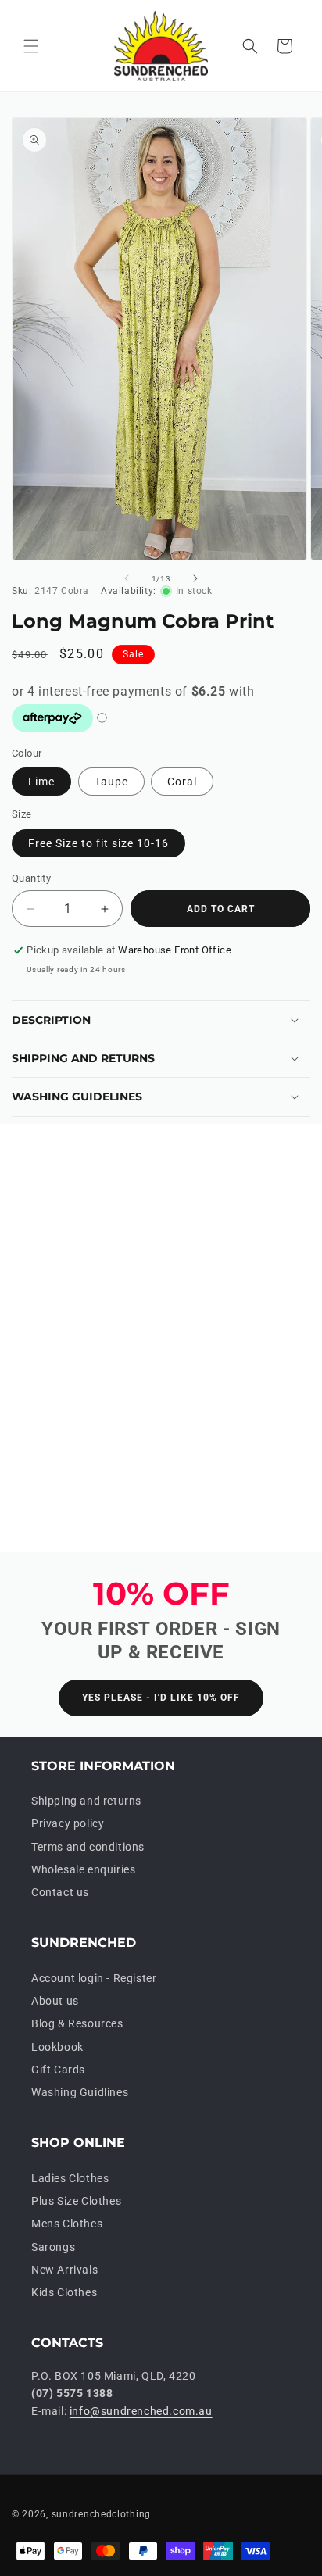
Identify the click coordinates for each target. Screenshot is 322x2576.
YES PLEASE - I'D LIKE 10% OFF (161, 1698)
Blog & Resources (77, 2023)
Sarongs (53, 2247)
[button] (31, 46)
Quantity (31, 878)
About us (55, 2001)
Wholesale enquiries (83, 1869)
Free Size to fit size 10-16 (98, 843)
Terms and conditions (88, 1847)
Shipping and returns (86, 1801)
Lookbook (57, 2047)
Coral (182, 782)
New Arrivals (64, 2270)
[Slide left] (127, 578)
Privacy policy (68, 1823)
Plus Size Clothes (76, 2201)
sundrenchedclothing (101, 2514)
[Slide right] (195, 578)
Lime (41, 782)
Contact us (60, 1892)
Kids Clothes (64, 2292)
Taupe (111, 782)
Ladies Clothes (70, 2178)
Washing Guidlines (80, 2092)
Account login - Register (94, 1978)
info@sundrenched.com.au (141, 2411)
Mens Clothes (67, 2224)
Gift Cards (58, 2070)
